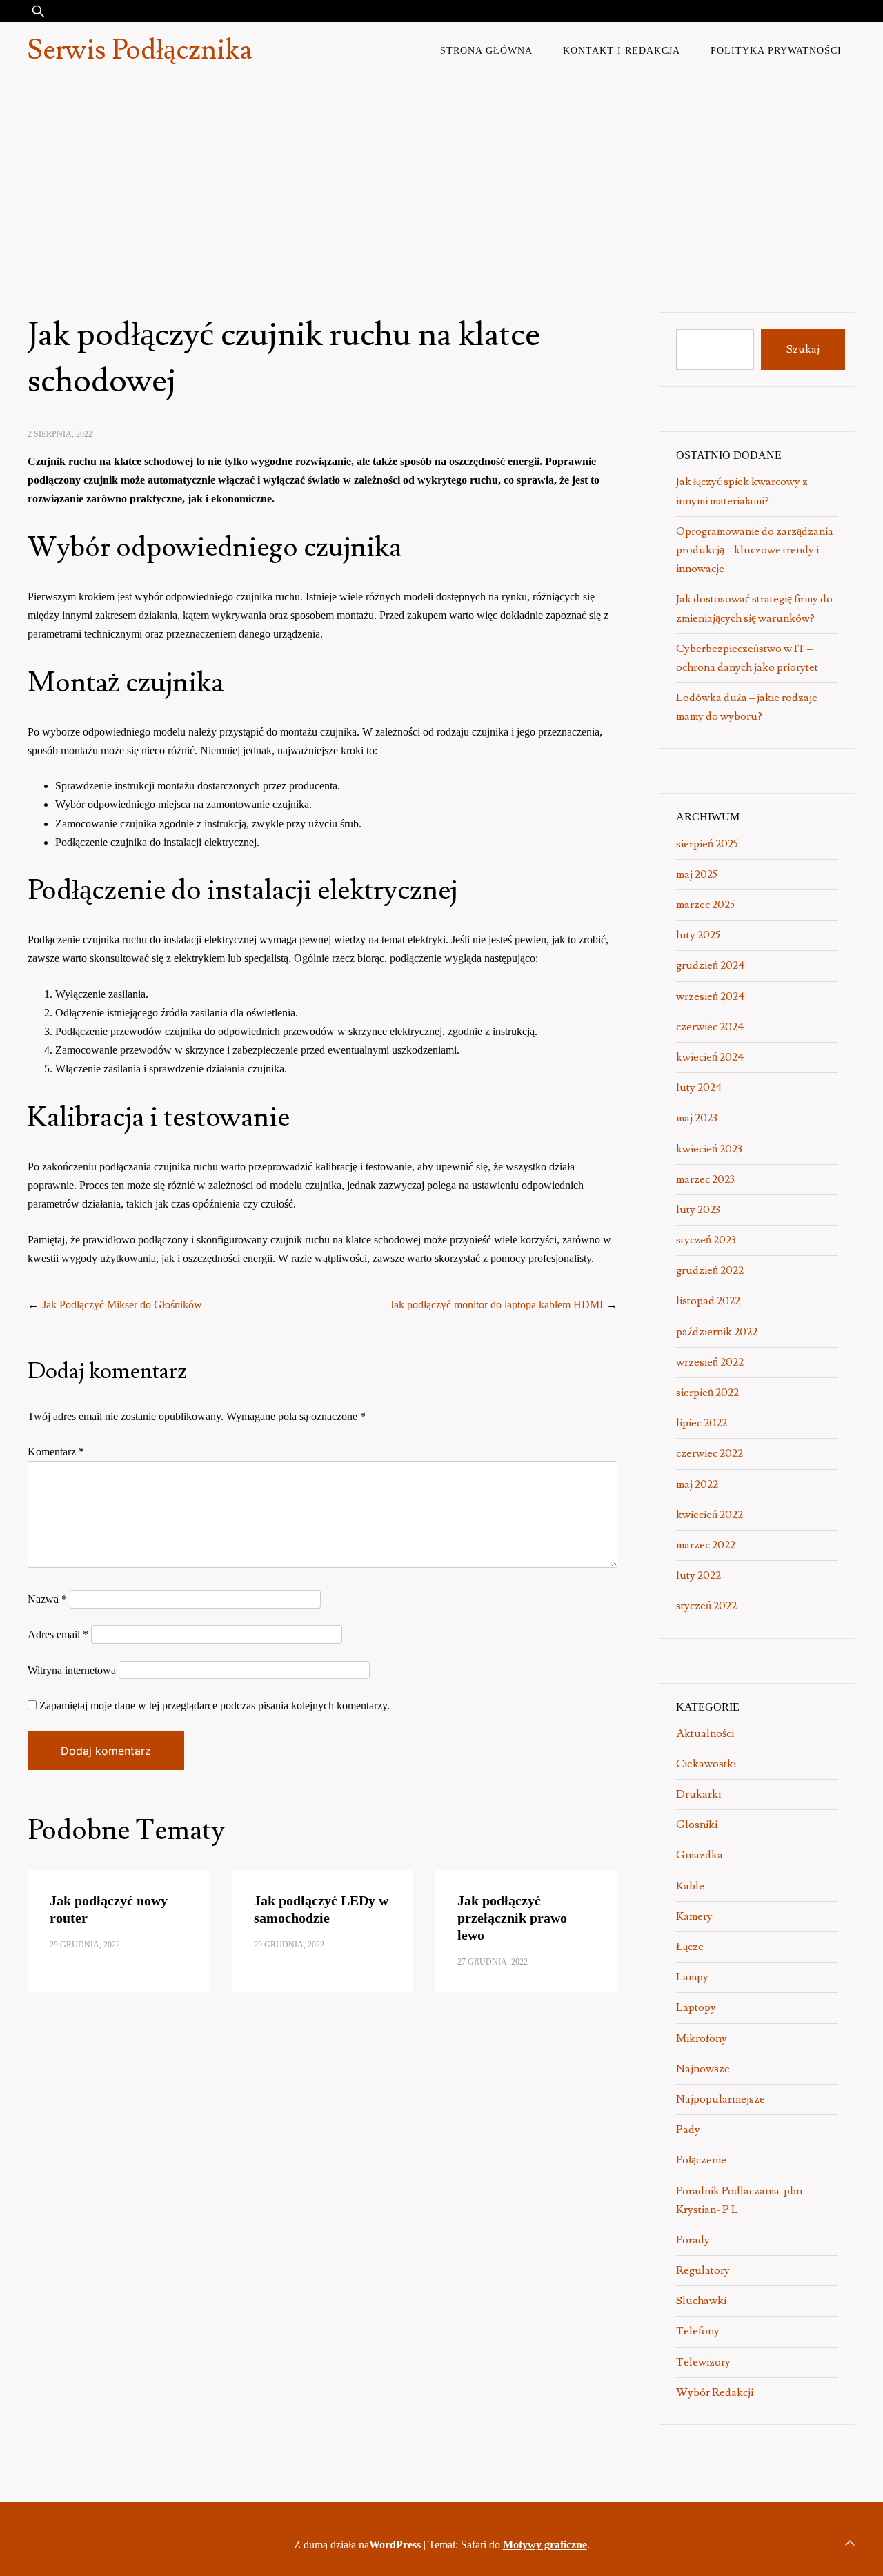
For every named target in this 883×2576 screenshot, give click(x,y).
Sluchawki (701, 2301)
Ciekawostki (706, 1764)
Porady (693, 2240)
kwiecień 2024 (710, 1057)
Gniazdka (700, 1855)
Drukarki (698, 1794)
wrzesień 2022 (710, 1362)
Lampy (692, 1977)
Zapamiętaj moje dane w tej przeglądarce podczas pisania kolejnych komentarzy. (215, 1705)
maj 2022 (697, 1484)
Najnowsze (703, 2069)
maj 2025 (697, 874)
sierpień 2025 (707, 844)
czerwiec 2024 (710, 1027)
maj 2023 (697, 1118)
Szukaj (803, 349)
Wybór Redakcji (715, 2392)
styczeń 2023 (706, 1240)
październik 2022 (717, 1332)
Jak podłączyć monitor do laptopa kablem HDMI (496, 1305)
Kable (690, 1886)
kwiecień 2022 (710, 1515)
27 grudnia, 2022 (493, 1962)
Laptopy (696, 2007)
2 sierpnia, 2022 (60, 434)
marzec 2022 (706, 1545)
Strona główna (486, 50)
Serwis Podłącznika (140, 50)
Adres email (58, 1634)
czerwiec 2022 (710, 1453)
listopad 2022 (708, 1301)
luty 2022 (698, 1575)
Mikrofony (702, 2038)
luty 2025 (698, 935)
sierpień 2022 (707, 1393)
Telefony (698, 2331)
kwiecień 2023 (709, 1149)
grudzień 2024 (711, 965)
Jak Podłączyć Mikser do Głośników (122, 1305)
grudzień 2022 (710, 1270)
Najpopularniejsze (721, 2099)
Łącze (690, 1947)
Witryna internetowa (72, 1670)
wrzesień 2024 (711, 996)
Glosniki (697, 1825)
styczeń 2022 (706, 1606)
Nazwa (47, 1599)
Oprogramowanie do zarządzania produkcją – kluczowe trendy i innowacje (755, 550)
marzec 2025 (705, 905)
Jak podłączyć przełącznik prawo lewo (512, 1918)
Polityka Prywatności (776, 50)
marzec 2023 (705, 1179)
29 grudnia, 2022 (85, 1945)
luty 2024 (699, 1088)
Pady (688, 2130)
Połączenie (701, 2160)
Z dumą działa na (357, 2545)
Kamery (694, 1916)
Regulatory (703, 2270)
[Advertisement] (441, 182)
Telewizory (703, 2362)
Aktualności (705, 1733)
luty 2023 (698, 1210)
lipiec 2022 (702, 1423)
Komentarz (56, 1452)
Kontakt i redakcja (622, 50)
